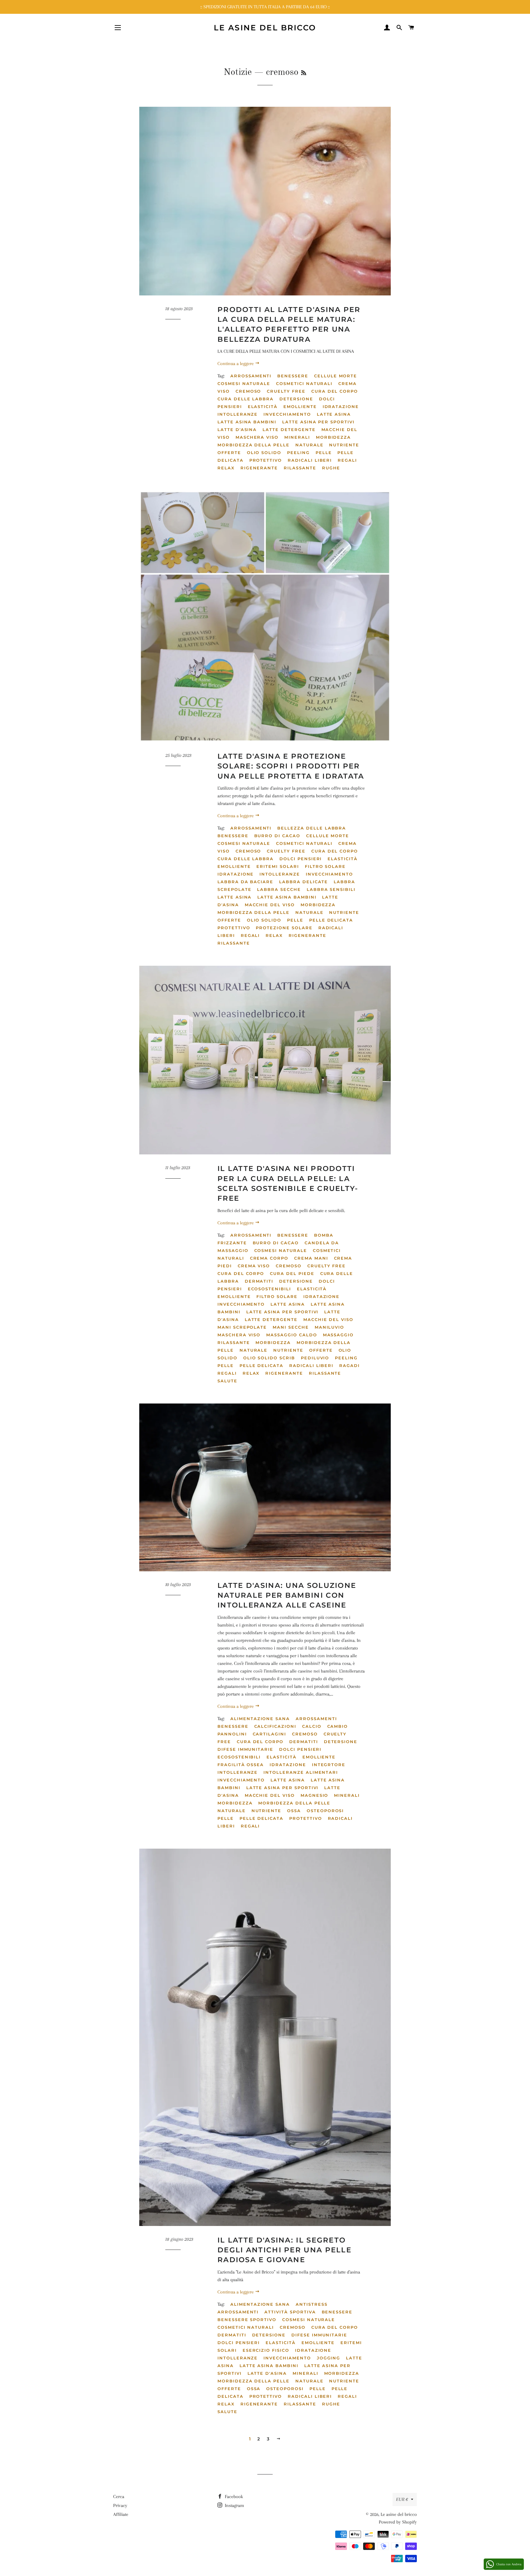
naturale (309, 445)
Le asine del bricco (265, 28)
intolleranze (238, 414)
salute (227, 1381)
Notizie (238, 72)
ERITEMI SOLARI (278, 866)
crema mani (311, 1258)
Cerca (119, 2497)
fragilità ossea (241, 1765)
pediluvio (315, 1358)
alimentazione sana (260, 1719)
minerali (297, 437)
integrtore (329, 1765)
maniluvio (330, 1327)
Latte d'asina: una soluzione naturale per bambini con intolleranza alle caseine (287, 1595)
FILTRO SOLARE (325, 866)
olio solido (264, 452)
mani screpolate (242, 1327)
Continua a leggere (236, 364)
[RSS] (304, 73)
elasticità (263, 406)
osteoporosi (325, 1811)
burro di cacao (277, 836)
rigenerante (259, 468)
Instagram (234, 2505)
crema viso (254, 1266)
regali (347, 460)
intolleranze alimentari (301, 1772)
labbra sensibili (331, 889)
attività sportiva (290, 2312)
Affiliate (121, 2514)
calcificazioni (275, 1726)
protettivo (266, 460)
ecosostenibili (269, 1289)
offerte (229, 452)
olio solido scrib (269, 1358)
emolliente (300, 406)
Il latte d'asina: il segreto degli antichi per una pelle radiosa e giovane (284, 2250)
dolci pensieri (301, 859)
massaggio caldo (292, 1335)
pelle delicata (331, 920)
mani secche (291, 1327)
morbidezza (334, 437)
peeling (298, 452)
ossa (294, 1811)
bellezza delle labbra (312, 828)
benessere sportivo (247, 2320)
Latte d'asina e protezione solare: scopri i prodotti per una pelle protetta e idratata (291, 766)
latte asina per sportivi (318, 422)
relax (226, 468)
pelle (324, 452)
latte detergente (289, 429)
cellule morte (336, 376)
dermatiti (259, 1281)
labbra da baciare (245, 882)
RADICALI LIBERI (310, 460)
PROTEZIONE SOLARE (284, 928)
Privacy (120, 2505)
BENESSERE (293, 376)
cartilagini (269, 1734)
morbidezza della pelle (253, 445)
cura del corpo (335, 391)
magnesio (315, 1795)
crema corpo (269, 1258)
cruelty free (286, 391)
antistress (312, 2304)
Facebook (233, 2497)
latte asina (334, 414)
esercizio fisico (266, 2350)
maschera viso (257, 437)
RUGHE (331, 468)
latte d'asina (237, 429)
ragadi (349, 1365)
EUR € (402, 2499)
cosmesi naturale (244, 383)
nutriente (344, 445)
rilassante (300, 468)
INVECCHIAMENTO (287, 414)
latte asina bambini (247, 422)
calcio (312, 1726)
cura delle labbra (246, 399)
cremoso (248, 391)
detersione (296, 399)
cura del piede (292, 1273)
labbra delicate (303, 882)
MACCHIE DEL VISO (270, 905)
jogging (329, 2358)
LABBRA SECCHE (279, 889)
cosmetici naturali (304, 383)
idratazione (341, 406)
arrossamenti (251, 376)
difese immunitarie (245, 1749)
